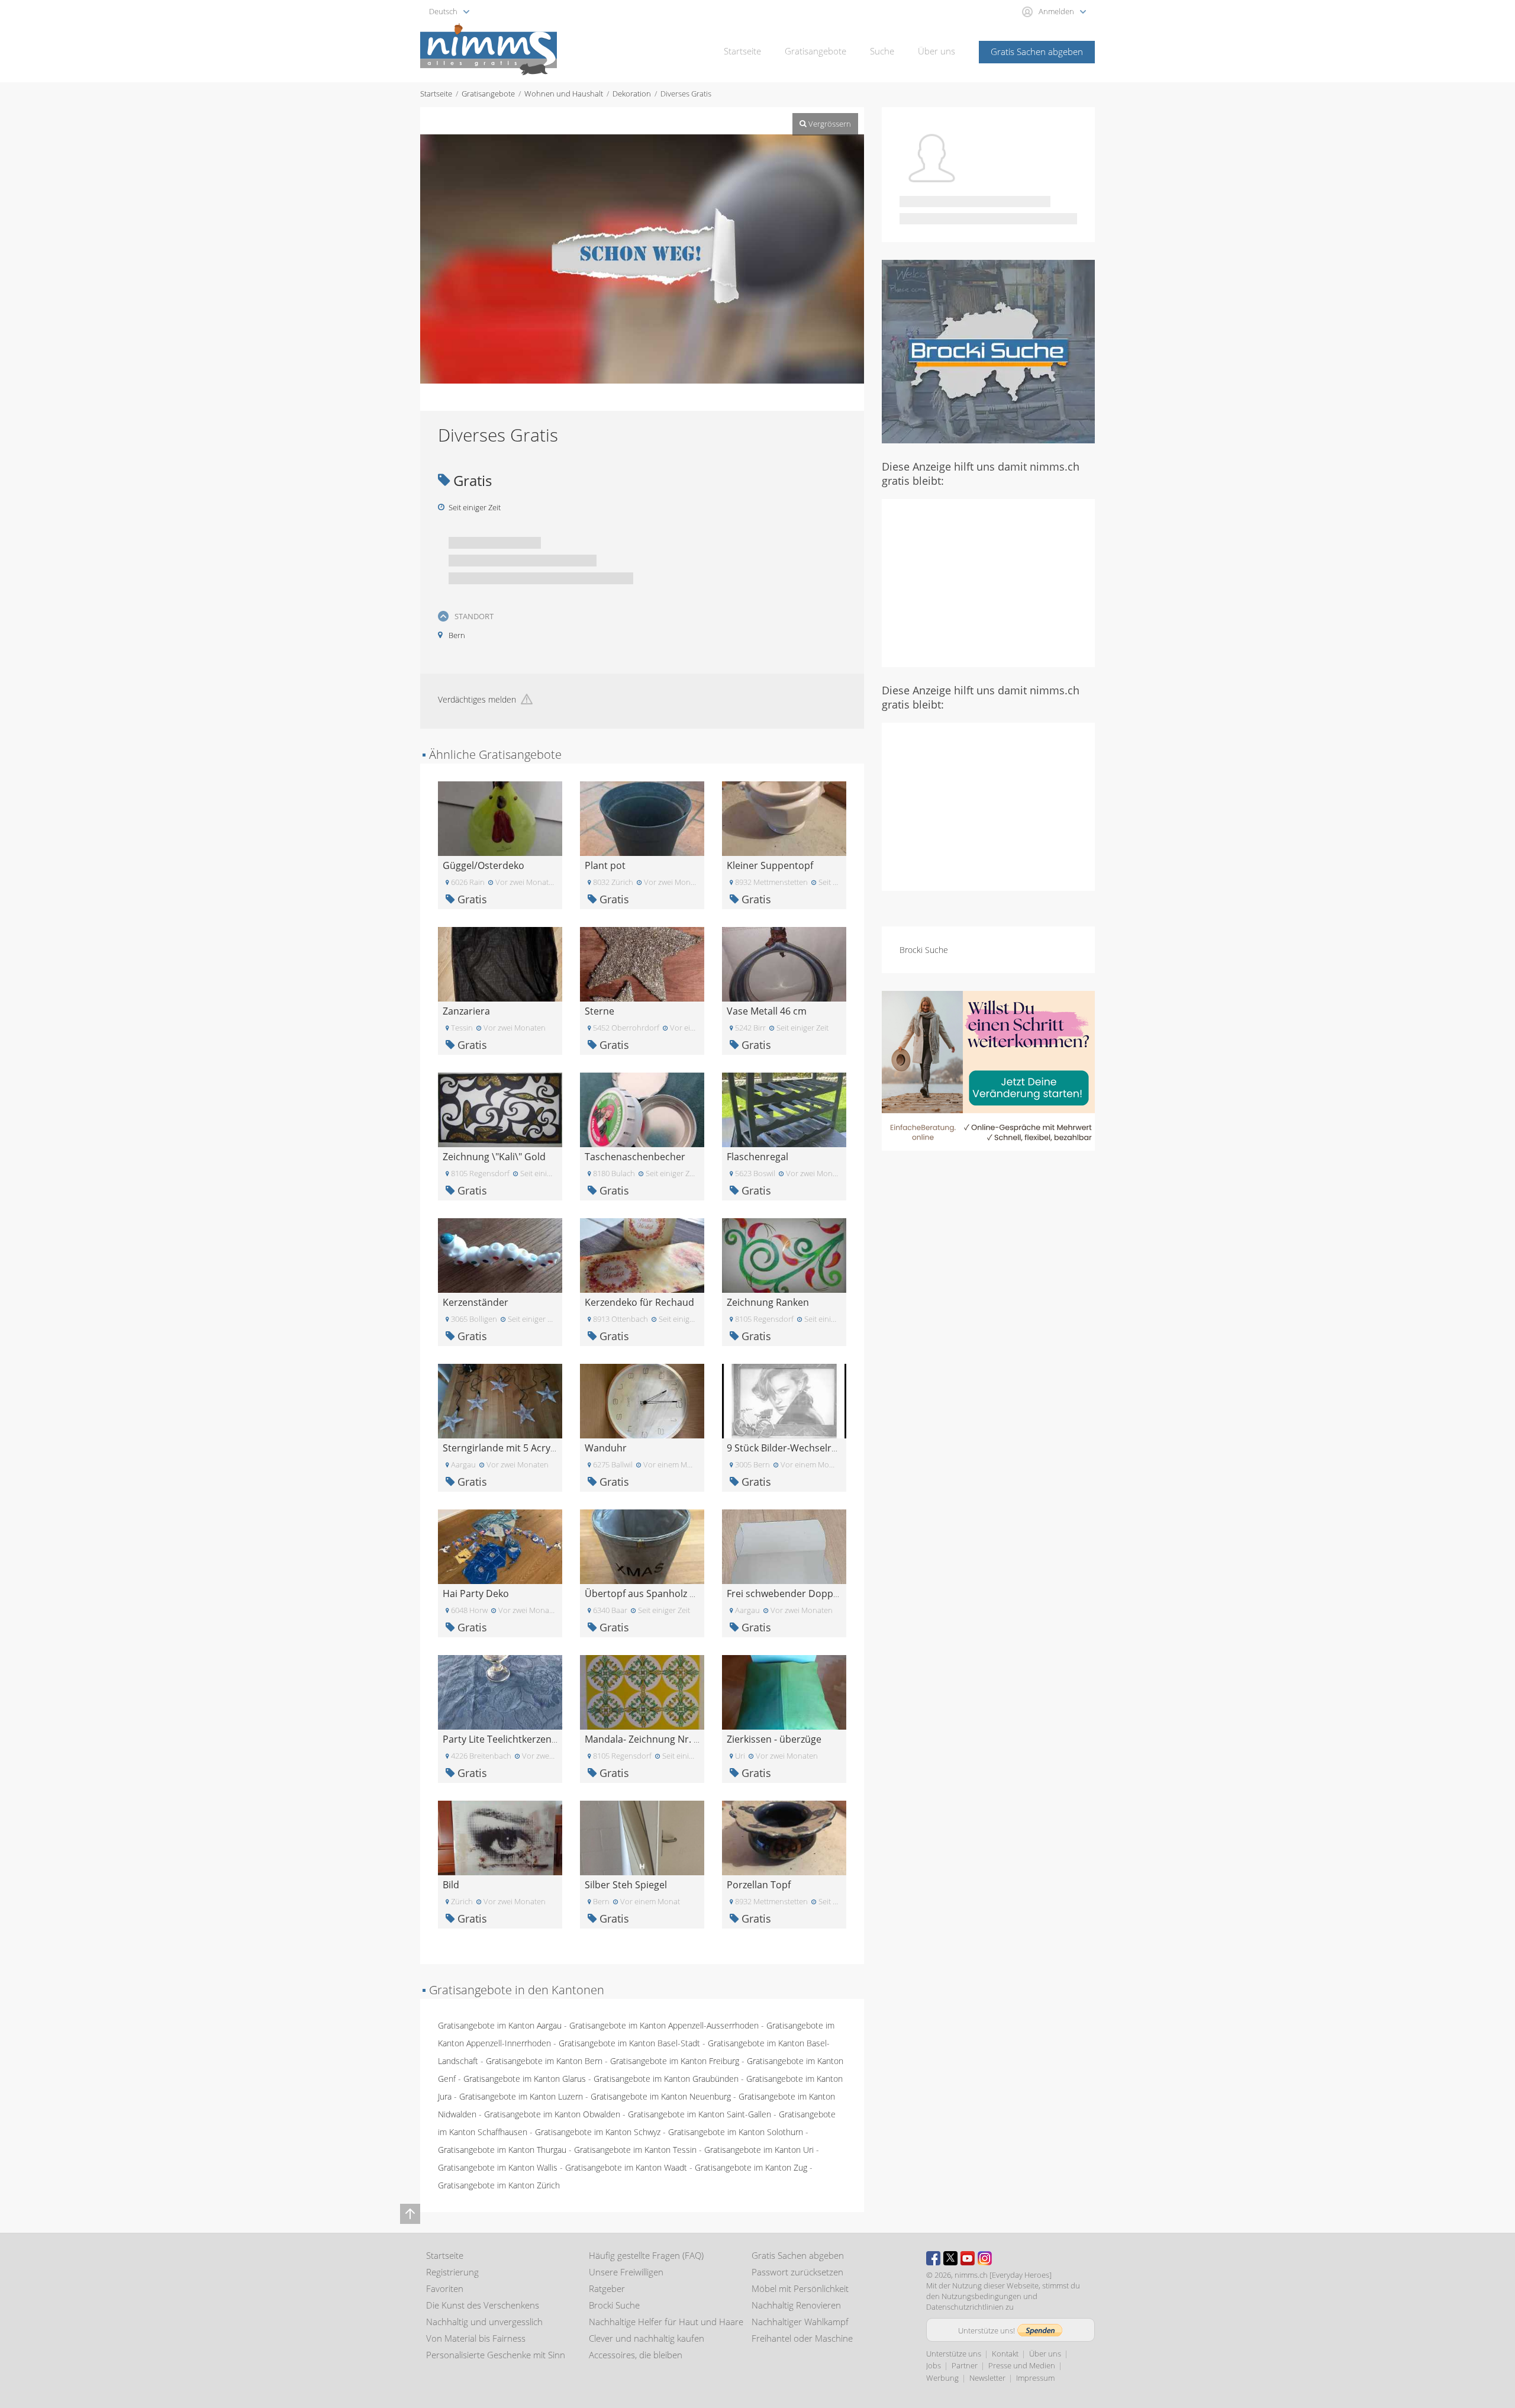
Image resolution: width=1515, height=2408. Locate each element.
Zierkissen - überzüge (774, 1739)
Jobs (934, 2365)
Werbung (942, 2378)
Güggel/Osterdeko (483, 865)
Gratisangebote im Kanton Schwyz (598, 2132)
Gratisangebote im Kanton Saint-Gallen (700, 2114)
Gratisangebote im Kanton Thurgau (502, 2150)
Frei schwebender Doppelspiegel (800, 1593)
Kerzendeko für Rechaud (639, 1302)
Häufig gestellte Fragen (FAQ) (646, 2255)
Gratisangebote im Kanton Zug (751, 2167)
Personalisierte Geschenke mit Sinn (496, 2355)
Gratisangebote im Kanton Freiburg (675, 2061)
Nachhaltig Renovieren (796, 2305)
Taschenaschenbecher (635, 1157)
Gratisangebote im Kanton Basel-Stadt (629, 2043)
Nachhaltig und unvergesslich (484, 2322)
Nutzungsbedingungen (981, 2296)
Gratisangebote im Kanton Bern (544, 2061)
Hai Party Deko (476, 1593)
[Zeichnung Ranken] (784, 1255)
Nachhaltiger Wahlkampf (800, 2322)
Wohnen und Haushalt (564, 94)
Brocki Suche (924, 950)
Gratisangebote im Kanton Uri (759, 2150)
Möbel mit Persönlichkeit (800, 2288)
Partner (965, 2365)
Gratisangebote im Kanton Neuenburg (661, 2096)
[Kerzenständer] (500, 1255)
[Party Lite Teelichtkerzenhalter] (500, 1691)
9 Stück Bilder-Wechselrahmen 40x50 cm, (818, 1448)
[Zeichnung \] (500, 1109)
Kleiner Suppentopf (770, 865)
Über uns (937, 51)
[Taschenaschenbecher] (642, 1109)
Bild (451, 1885)
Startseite (742, 51)
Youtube (968, 2258)
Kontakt (1005, 2354)
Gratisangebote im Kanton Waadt (626, 2167)
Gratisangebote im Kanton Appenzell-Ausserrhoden (664, 2025)
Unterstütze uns (954, 2354)
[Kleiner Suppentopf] (784, 818)
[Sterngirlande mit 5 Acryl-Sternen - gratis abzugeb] (500, 1400)
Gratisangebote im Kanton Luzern (521, 2096)
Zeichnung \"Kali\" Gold (494, 1157)
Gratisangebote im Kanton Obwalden (552, 2114)
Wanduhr (606, 1448)
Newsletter (987, 2378)
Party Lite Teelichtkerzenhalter (510, 1739)
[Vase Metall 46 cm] (784, 963)
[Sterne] (642, 963)
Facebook (933, 2258)
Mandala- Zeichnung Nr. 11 (644, 1739)
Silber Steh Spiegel (626, 1885)
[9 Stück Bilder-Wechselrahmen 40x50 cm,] (784, 1400)
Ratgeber (607, 2288)
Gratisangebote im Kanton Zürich (499, 2185)
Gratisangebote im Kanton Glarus (525, 2079)
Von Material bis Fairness (476, 2338)
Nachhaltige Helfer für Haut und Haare (666, 2322)
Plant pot (605, 865)
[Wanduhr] (642, 1400)
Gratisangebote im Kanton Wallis (498, 2167)
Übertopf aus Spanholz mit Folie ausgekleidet (685, 1593)
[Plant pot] (642, 818)
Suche (882, 51)
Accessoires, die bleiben (636, 2355)
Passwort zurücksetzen (797, 2272)
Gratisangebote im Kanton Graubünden (666, 2079)
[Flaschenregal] (784, 1109)
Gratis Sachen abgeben (1037, 51)
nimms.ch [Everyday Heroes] (1003, 2275)
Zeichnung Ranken (768, 1302)
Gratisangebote (815, 51)
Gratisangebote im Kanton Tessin (635, 2150)
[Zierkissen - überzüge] (784, 1691)
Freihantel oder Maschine (802, 2338)
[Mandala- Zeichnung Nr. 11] (642, 1691)
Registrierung (452, 2272)
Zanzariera (466, 1011)
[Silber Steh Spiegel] (642, 1837)
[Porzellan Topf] (784, 1837)
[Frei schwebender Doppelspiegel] (784, 1546)
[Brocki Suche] (988, 351)
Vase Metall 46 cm (767, 1011)
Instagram (985, 2258)
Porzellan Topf (759, 1885)
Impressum (1035, 2378)
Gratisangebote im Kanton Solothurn (736, 2132)
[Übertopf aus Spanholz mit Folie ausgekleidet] (642, 1546)
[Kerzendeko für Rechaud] (642, 1255)
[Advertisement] (988, 582)
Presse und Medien (1022, 2365)
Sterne (599, 1011)
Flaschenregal (757, 1157)
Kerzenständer (476, 1302)
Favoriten (445, 2288)
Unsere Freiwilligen (626, 2272)
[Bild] (500, 1837)
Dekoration (632, 94)
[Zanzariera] (500, 963)
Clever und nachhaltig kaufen (647, 2338)
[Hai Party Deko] (500, 1546)
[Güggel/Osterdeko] (500, 818)
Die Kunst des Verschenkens (483, 2305)
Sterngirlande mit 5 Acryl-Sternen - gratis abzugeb (554, 1448)
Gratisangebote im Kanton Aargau (500, 2025)
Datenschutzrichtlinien (965, 2307)
